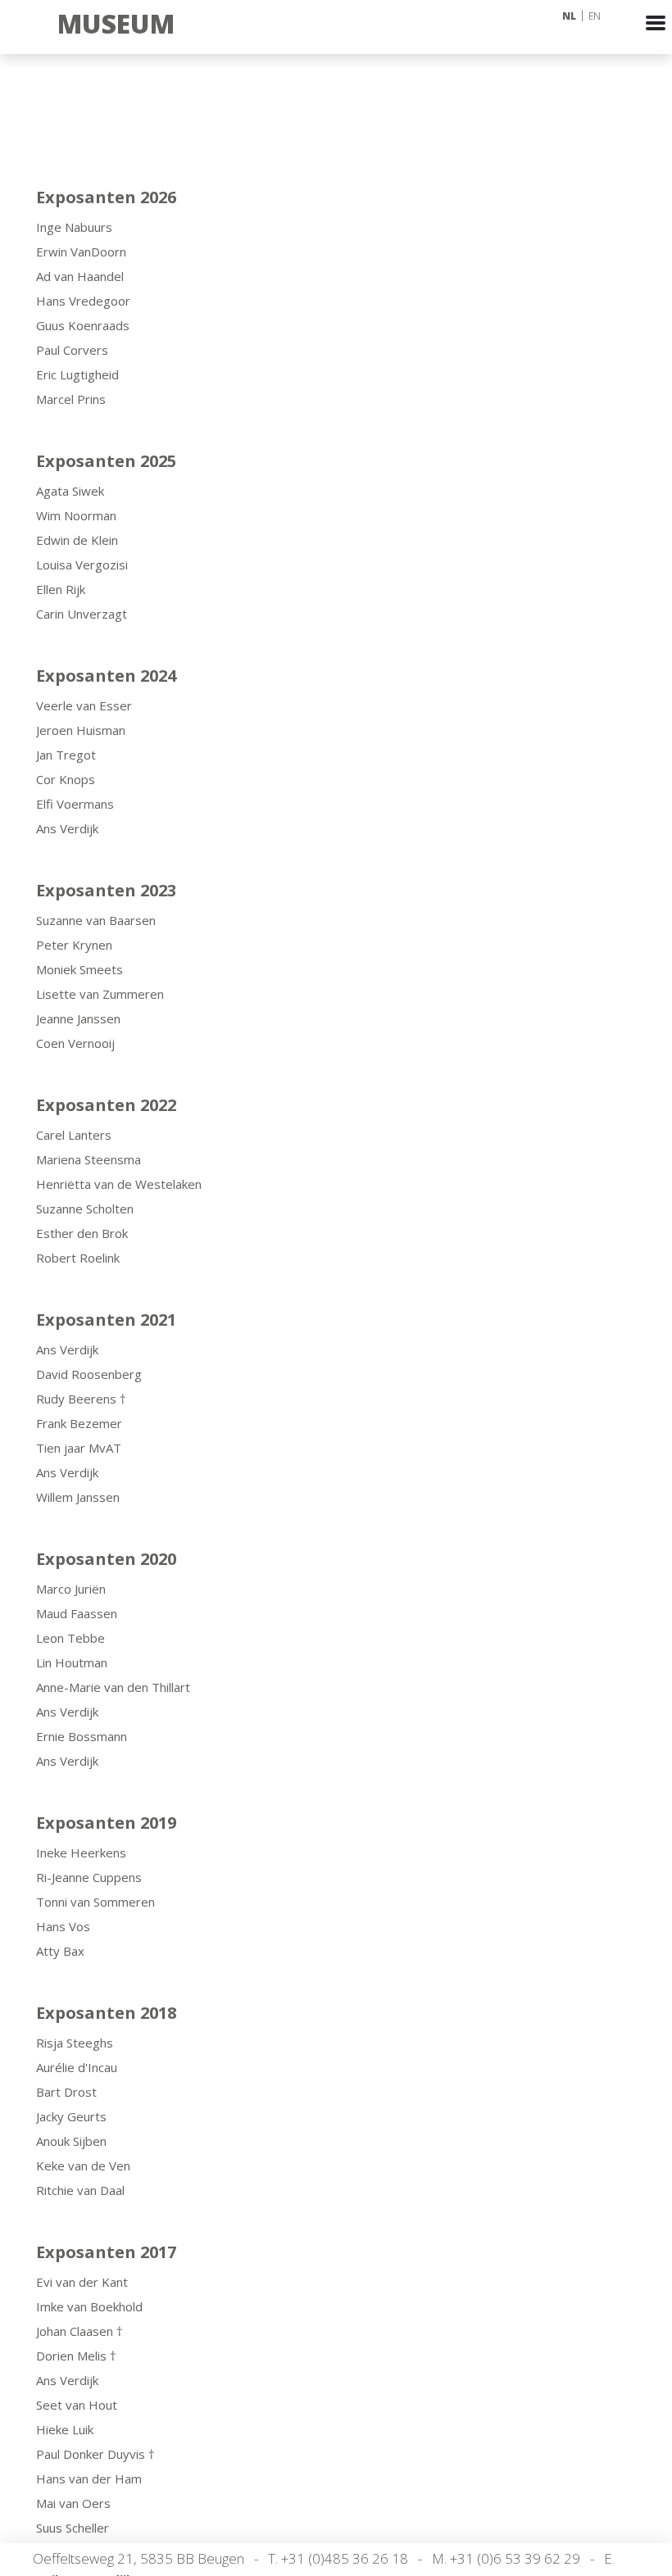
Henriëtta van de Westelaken (119, 1184)
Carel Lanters (74, 1135)
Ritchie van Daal (80, 2190)
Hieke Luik (65, 2429)
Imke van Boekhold (89, 2306)
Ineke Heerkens (81, 1853)
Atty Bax (60, 1951)
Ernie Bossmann (82, 1736)
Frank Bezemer (79, 1423)
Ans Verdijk (67, 828)
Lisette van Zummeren (100, 994)
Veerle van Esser (84, 705)
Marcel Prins (71, 399)
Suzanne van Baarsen (96, 920)
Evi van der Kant (82, 2282)
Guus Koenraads (83, 325)
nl (569, 16)
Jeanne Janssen (78, 1018)
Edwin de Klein (77, 540)
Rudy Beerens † (81, 1399)
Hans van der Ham (89, 2478)
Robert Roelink (78, 1258)
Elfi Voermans (75, 804)
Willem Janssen (78, 1497)
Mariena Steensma (89, 1159)
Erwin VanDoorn (81, 252)
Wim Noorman (76, 515)
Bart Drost (66, 2092)
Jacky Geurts (71, 2116)
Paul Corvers (72, 350)
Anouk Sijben (71, 2141)
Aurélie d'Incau (77, 2067)
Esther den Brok (82, 1233)
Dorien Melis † (76, 2356)
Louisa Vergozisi (82, 565)
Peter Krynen (74, 945)
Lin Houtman (72, 1662)
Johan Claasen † (79, 2331)
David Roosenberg (89, 1374)
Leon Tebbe (70, 1638)
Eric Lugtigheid (77, 374)
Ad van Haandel (80, 276)
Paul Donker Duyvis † (95, 2454)
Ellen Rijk (61, 589)
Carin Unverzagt (82, 614)
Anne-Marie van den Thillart (113, 1687)
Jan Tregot (66, 755)
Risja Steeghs (75, 2043)
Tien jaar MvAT (79, 1448)
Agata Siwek (70, 491)
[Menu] (656, 38)
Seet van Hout (77, 2405)
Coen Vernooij (75, 1043)
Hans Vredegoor (83, 301)
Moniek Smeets (79, 969)
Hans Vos (63, 1926)
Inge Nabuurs (74, 227)
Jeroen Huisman (81, 730)
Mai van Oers (73, 2503)
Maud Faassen (77, 1613)
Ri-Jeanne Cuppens (89, 1877)
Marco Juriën (71, 1589)
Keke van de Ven (83, 2166)
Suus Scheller (73, 2528)
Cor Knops (66, 779)
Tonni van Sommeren (95, 1902)
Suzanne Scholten (85, 1209)
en (595, 16)
